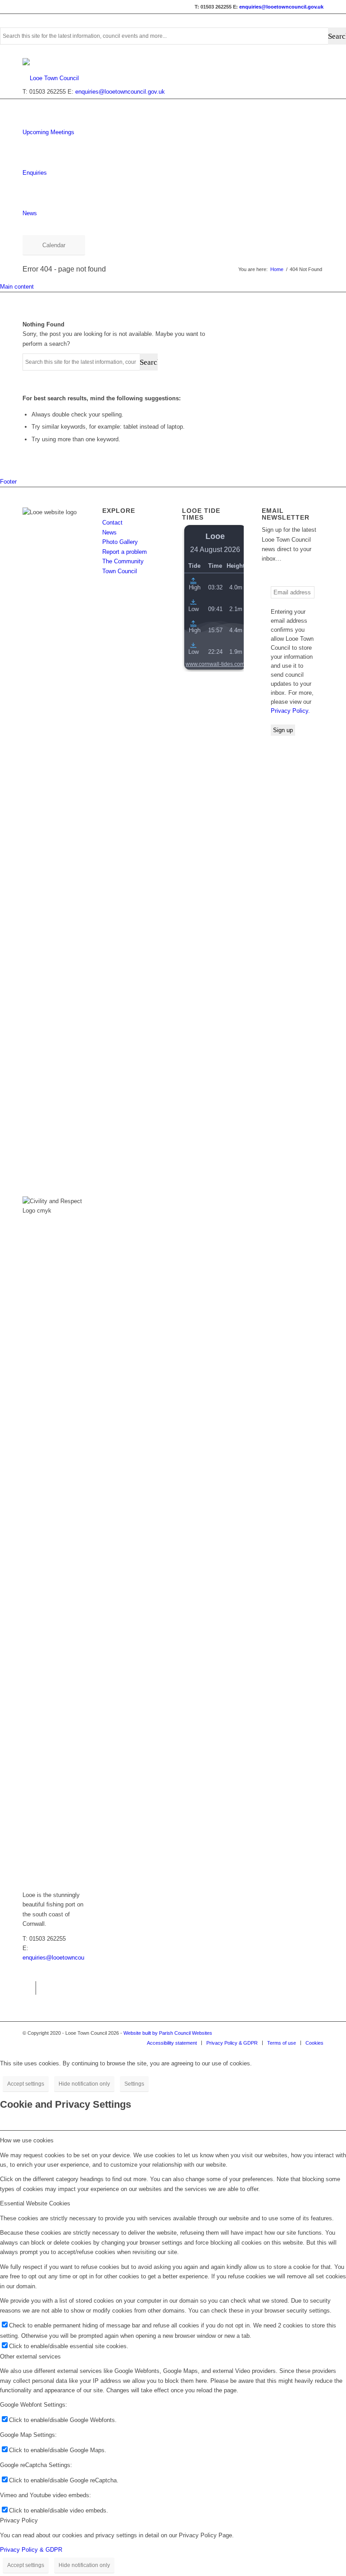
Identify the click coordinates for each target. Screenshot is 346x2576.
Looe (215, 536)
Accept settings (26, 2084)
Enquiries (35, 173)
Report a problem (125, 552)
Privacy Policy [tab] (19, 2520)
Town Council (120, 571)
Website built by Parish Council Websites (168, 2033)
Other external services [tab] (30, 2356)
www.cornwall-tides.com (215, 664)
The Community (123, 561)
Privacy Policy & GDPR (31, 2550)
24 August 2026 (215, 550)
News (30, 213)
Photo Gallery (120, 542)
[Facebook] (29, 1988)
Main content (17, 287)
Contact (112, 523)
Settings (134, 2084)
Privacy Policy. (290, 711)
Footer (8, 482)
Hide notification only (84, 2084)
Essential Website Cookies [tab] (35, 2203)
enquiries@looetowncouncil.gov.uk (281, 7)
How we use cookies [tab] (27, 2140)
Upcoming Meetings (48, 132)
